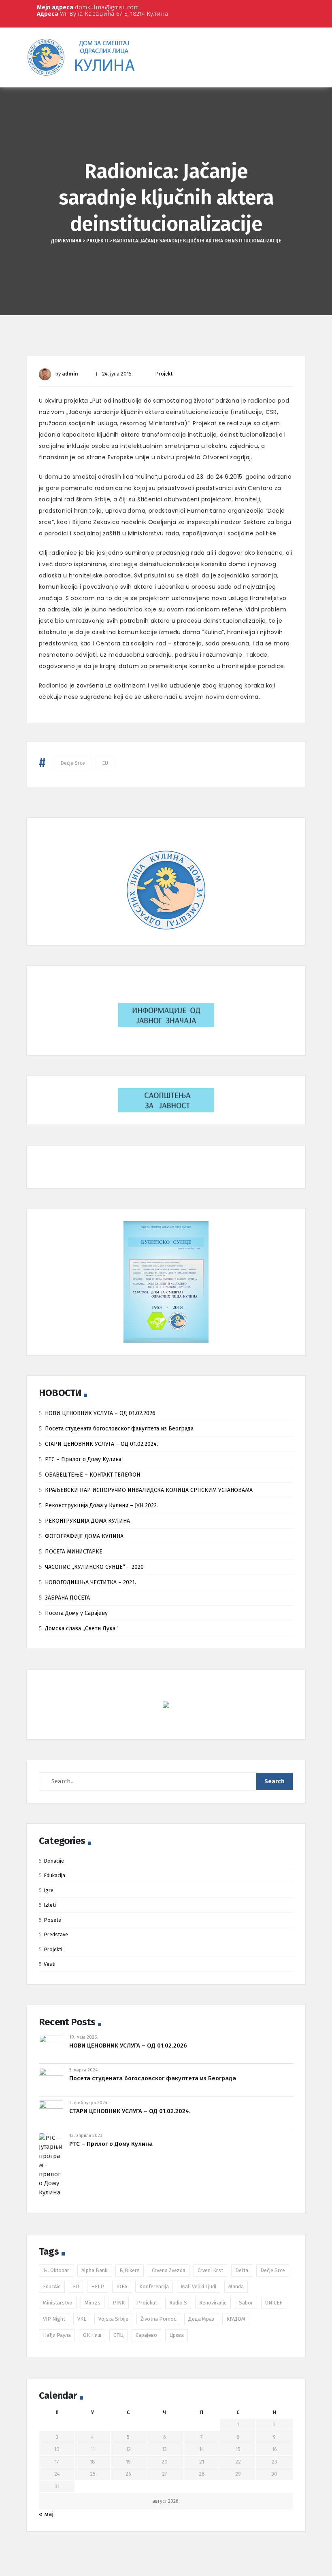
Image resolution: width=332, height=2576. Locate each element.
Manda (236, 2286)
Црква (177, 2335)
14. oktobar (56, 2270)
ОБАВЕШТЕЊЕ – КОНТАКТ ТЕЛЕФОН (93, 1475)
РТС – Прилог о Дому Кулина (83, 1459)
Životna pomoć (158, 2319)
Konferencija (154, 2286)
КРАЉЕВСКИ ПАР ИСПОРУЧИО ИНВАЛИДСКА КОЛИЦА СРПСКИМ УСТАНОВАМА (149, 1490)
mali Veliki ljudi (199, 2286)
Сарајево (146, 2335)
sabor (246, 2303)
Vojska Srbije (113, 2319)
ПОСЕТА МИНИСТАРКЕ (74, 1552)
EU (105, 763)
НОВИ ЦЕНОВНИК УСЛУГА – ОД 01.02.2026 (100, 1413)
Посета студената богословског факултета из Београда (119, 1429)
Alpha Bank (94, 2270)
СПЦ (118, 2335)
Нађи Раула (57, 2335)
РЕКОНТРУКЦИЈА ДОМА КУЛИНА (87, 1521)
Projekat (147, 2303)
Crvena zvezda (169, 2270)
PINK (119, 2303)
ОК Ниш (92, 2335)
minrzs (93, 2303)
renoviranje (213, 2303)
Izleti (50, 1905)
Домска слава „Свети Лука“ (81, 1629)
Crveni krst (210, 2270)
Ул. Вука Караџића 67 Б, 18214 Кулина (103, 14)
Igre (49, 1890)
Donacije (54, 1861)
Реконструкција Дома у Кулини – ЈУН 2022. (101, 1505)
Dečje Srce (73, 763)
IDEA (122, 2286)
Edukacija (54, 1875)
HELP (98, 2286)
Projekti (164, 374)
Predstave (56, 1934)
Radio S (178, 2303)
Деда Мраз (201, 2319)
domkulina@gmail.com (88, 7)
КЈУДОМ (236, 2319)
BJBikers (130, 2270)
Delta (242, 2270)
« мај (46, 2514)
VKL (82, 2319)
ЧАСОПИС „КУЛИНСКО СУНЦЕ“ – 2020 (94, 1567)
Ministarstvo (58, 2303)
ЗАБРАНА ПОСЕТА (67, 1598)
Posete (52, 1920)
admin (70, 374)
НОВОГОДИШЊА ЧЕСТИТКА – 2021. (90, 1582)
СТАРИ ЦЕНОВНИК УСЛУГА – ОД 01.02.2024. (101, 1444)
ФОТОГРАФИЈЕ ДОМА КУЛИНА (84, 1536)
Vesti (50, 1964)
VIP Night (54, 2319)
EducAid (52, 2286)
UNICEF (274, 2303)
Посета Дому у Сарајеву (76, 1613)
